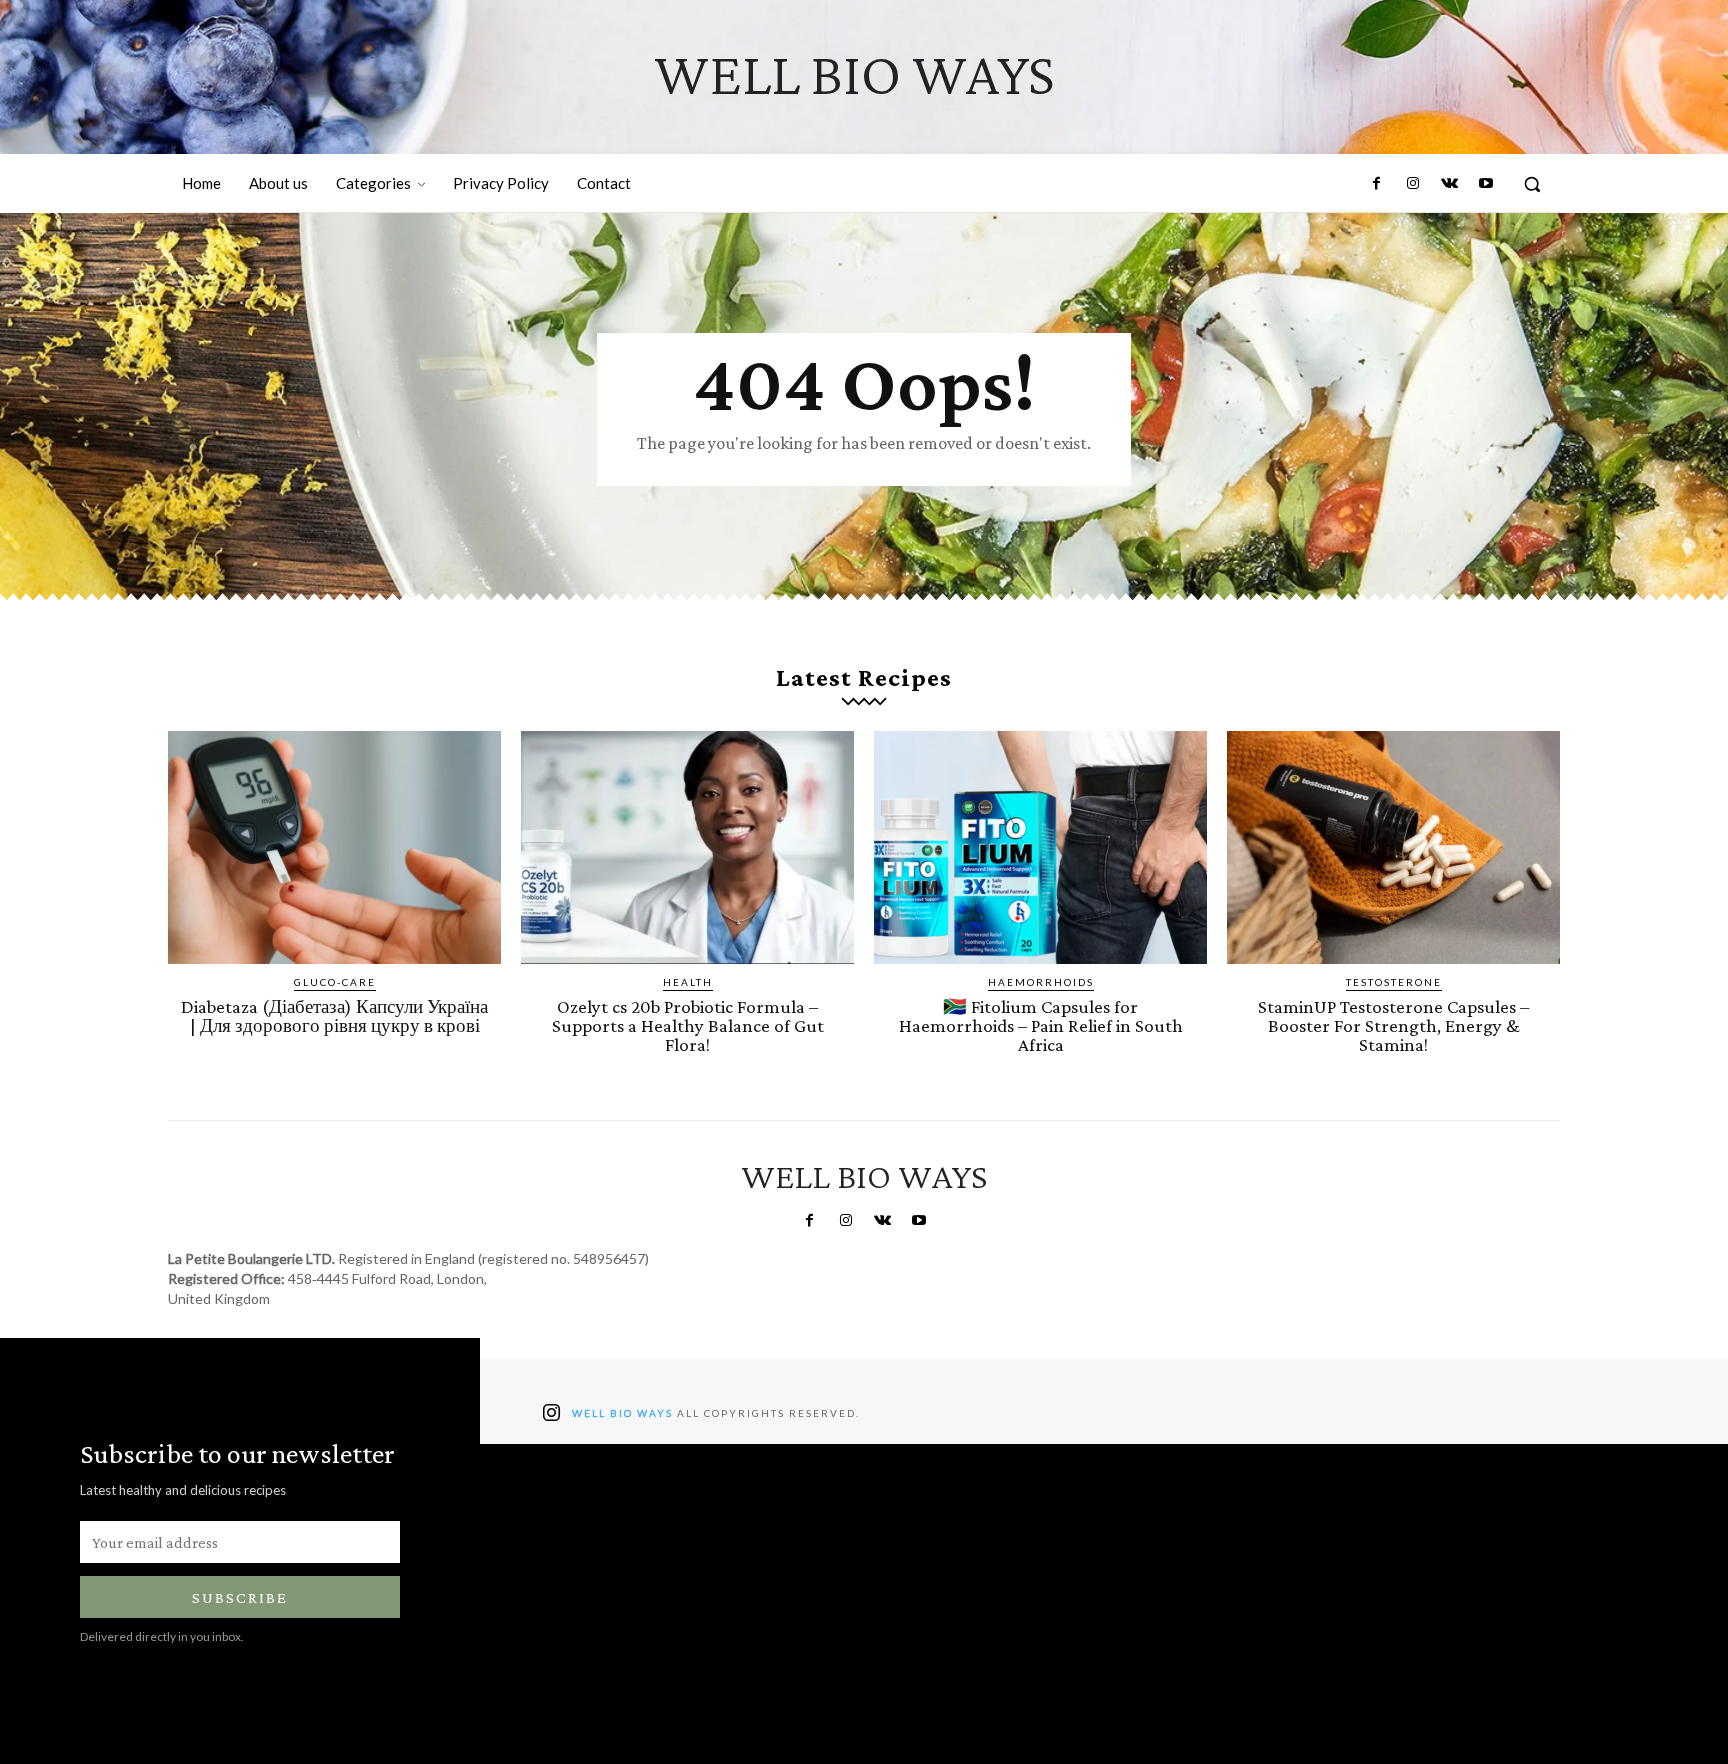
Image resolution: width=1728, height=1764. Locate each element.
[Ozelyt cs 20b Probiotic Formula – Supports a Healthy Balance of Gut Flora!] (687, 847)
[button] (1532, 184)
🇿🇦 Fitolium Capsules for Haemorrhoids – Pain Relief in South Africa (1041, 1025)
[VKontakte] (1449, 184)
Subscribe (240, 1597)
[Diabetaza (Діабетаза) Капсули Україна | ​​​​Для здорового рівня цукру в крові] (334, 847)
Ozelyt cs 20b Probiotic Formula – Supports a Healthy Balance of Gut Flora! (688, 1025)
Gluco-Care (335, 982)
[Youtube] (1486, 184)
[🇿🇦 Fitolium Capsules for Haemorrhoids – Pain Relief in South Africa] (1040, 847)
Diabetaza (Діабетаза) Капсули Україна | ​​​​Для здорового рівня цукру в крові (334, 1016)
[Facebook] (1377, 184)
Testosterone (1394, 982)
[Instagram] (1413, 184)
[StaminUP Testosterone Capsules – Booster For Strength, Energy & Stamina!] (1393, 847)
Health (688, 982)
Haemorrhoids (1041, 982)
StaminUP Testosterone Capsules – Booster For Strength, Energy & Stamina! (1393, 1025)
